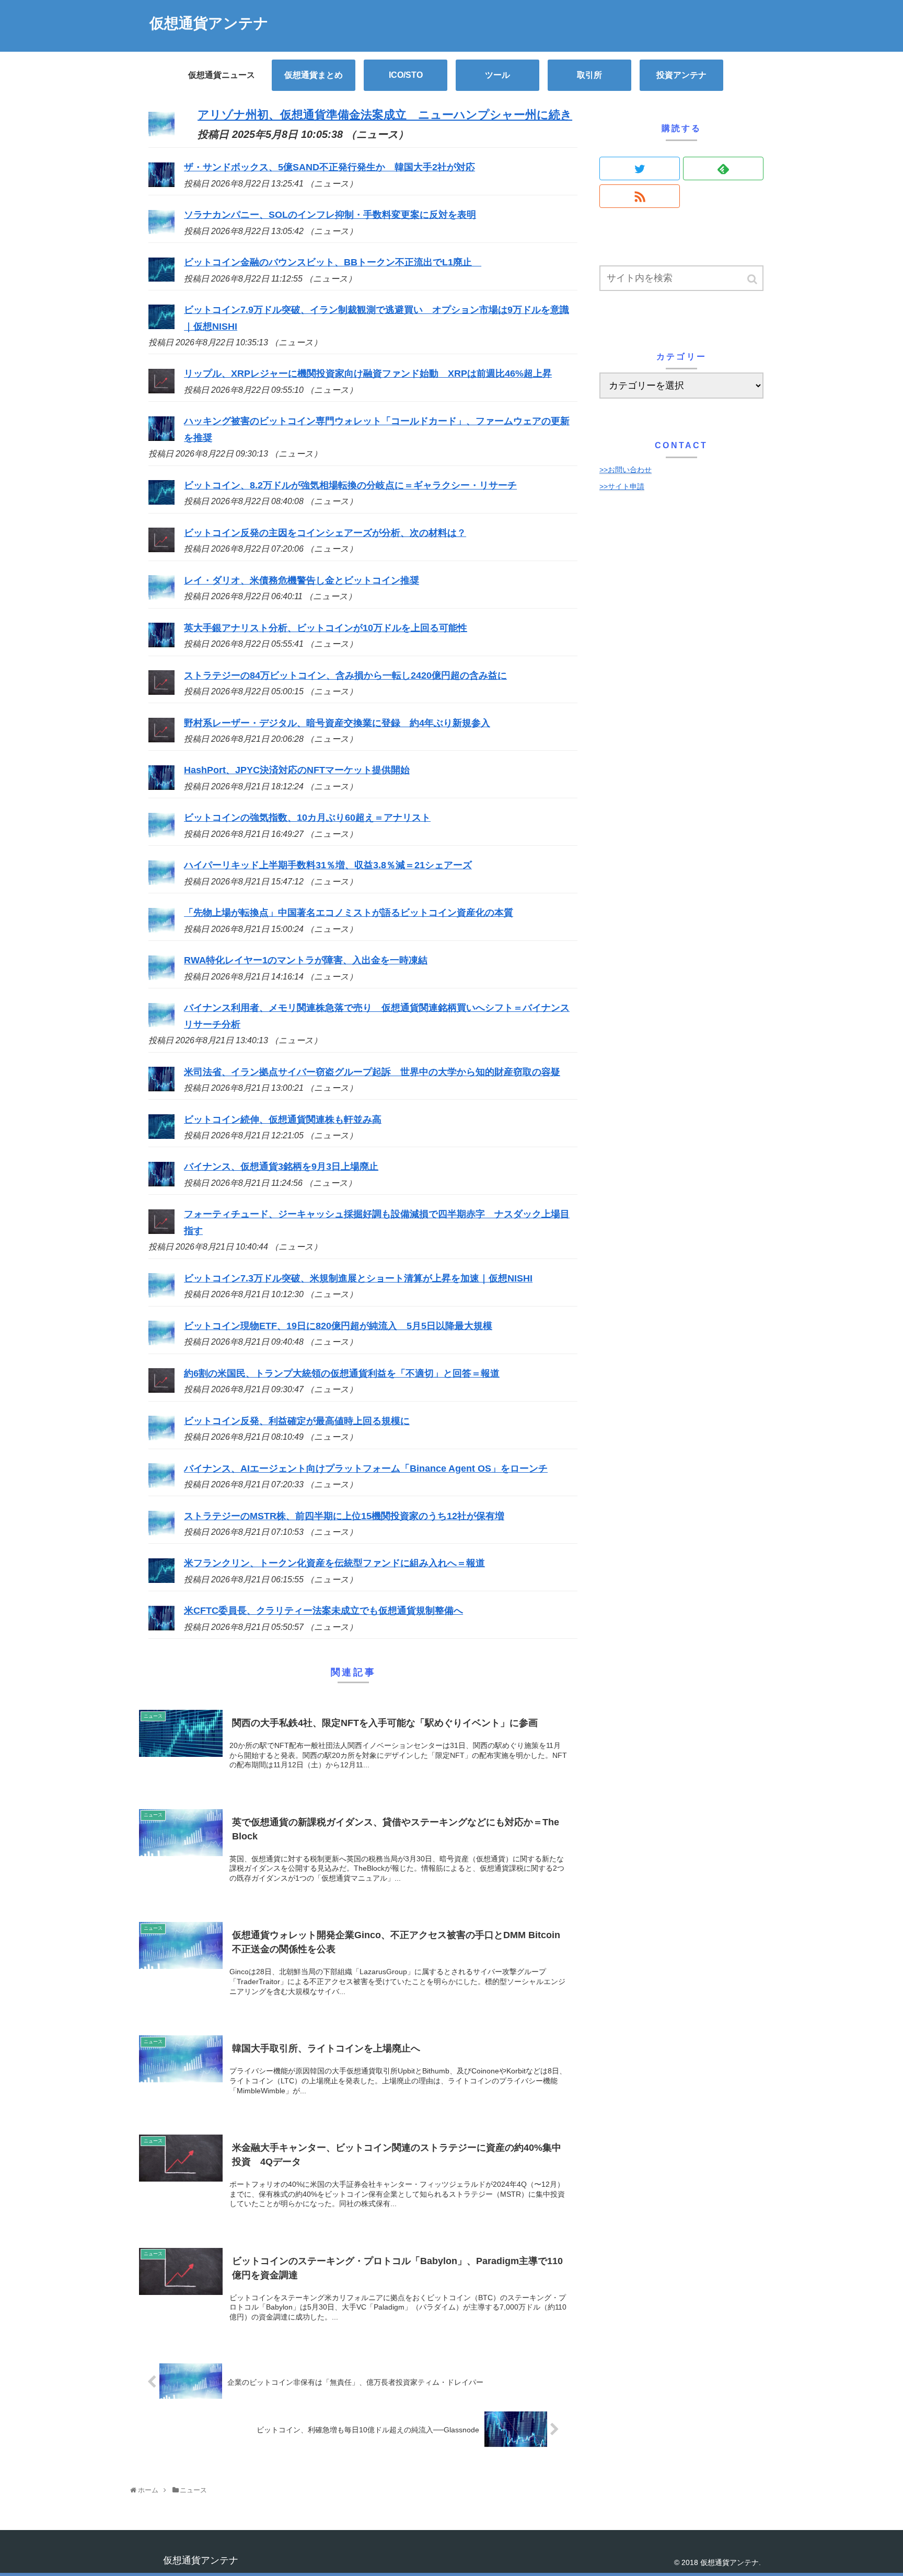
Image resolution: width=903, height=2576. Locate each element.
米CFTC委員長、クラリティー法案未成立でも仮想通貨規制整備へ (323, 1611)
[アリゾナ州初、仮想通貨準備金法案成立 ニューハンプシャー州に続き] (161, 132)
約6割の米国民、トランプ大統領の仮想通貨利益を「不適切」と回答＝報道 (342, 1373)
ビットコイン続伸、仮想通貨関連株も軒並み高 (283, 1120)
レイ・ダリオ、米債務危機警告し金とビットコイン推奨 (302, 580)
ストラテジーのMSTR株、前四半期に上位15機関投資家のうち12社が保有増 (344, 1516)
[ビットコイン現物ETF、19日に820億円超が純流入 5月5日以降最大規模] (161, 1342)
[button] (753, 279)
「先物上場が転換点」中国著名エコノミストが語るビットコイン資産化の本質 (349, 913)
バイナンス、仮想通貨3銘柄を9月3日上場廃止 (281, 1167)
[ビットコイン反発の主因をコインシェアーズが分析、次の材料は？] (161, 549)
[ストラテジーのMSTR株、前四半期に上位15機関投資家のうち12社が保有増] (161, 1532)
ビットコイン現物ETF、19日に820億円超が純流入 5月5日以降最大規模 (338, 1326)
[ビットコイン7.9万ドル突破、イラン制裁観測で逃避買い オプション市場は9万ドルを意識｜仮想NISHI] (161, 326)
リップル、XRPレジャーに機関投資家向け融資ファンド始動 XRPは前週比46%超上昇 (368, 374)
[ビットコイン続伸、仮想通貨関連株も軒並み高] (161, 1136)
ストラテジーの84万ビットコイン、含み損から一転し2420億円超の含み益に (345, 675)
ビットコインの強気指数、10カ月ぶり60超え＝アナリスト (307, 818)
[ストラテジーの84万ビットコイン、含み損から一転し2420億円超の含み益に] (161, 692)
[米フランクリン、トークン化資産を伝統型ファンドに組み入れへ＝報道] (161, 1580)
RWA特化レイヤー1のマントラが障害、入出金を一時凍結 (306, 960)
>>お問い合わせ (626, 470)
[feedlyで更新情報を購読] (723, 168)
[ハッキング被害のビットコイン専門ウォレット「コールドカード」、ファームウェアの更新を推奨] (161, 438)
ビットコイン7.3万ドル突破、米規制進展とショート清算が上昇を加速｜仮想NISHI (358, 1278)
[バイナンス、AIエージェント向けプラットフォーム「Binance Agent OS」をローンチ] (161, 1485)
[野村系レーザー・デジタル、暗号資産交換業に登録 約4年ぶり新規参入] (161, 739)
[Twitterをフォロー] (640, 168)
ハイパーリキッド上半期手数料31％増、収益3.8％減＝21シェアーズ (328, 865)
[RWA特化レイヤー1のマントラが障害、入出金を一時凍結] (161, 977)
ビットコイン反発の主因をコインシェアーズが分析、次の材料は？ (325, 533)
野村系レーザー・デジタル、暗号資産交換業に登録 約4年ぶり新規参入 (337, 723)
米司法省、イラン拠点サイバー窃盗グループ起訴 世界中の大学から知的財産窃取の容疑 (372, 1072)
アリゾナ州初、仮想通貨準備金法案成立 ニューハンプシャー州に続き (385, 115)
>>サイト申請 (622, 486)
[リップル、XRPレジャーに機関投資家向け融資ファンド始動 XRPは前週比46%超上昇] (161, 390)
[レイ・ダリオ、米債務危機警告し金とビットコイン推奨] (161, 597)
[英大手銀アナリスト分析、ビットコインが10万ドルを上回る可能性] (161, 644)
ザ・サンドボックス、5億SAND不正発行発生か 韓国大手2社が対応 (329, 167)
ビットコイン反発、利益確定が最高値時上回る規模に (297, 1421)
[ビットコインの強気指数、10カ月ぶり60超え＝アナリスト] (161, 834)
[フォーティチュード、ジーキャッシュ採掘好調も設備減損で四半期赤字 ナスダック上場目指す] (161, 1231)
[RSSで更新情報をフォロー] (640, 196)
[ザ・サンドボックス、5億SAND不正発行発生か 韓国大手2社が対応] (161, 184)
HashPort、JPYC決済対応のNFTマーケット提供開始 (297, 770)
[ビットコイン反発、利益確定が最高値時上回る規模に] (161, 1437)
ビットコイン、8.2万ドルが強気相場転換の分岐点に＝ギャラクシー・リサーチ (350, 485)
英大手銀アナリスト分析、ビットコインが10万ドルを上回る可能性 (326, 628)
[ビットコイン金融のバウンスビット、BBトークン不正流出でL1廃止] (161, 278)
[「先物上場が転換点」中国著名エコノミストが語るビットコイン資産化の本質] (161, 929)
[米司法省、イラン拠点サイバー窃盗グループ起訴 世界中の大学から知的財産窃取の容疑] (161, 1088)
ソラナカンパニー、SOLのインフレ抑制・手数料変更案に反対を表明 (330, 215)
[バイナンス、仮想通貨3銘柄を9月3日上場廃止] (161, 1183)
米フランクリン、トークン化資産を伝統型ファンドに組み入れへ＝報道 (334, 1563)
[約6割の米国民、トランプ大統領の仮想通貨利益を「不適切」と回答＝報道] (161, 1390)
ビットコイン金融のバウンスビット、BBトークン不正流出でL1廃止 (333, 262)
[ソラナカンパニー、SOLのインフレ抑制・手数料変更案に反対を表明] (161, 231)
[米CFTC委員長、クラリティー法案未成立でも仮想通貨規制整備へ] (161, 1627)
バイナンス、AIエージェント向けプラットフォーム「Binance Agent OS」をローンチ (366, 1468)
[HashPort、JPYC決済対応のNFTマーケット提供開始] (161, 787)
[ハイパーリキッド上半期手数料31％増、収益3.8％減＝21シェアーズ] (161, 882)
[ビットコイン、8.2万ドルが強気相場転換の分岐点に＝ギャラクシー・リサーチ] (161, 502)
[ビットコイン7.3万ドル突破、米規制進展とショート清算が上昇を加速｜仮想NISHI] (161, 1295)
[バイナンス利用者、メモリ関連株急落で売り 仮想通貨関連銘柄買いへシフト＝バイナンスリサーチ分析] (161, 1024)
